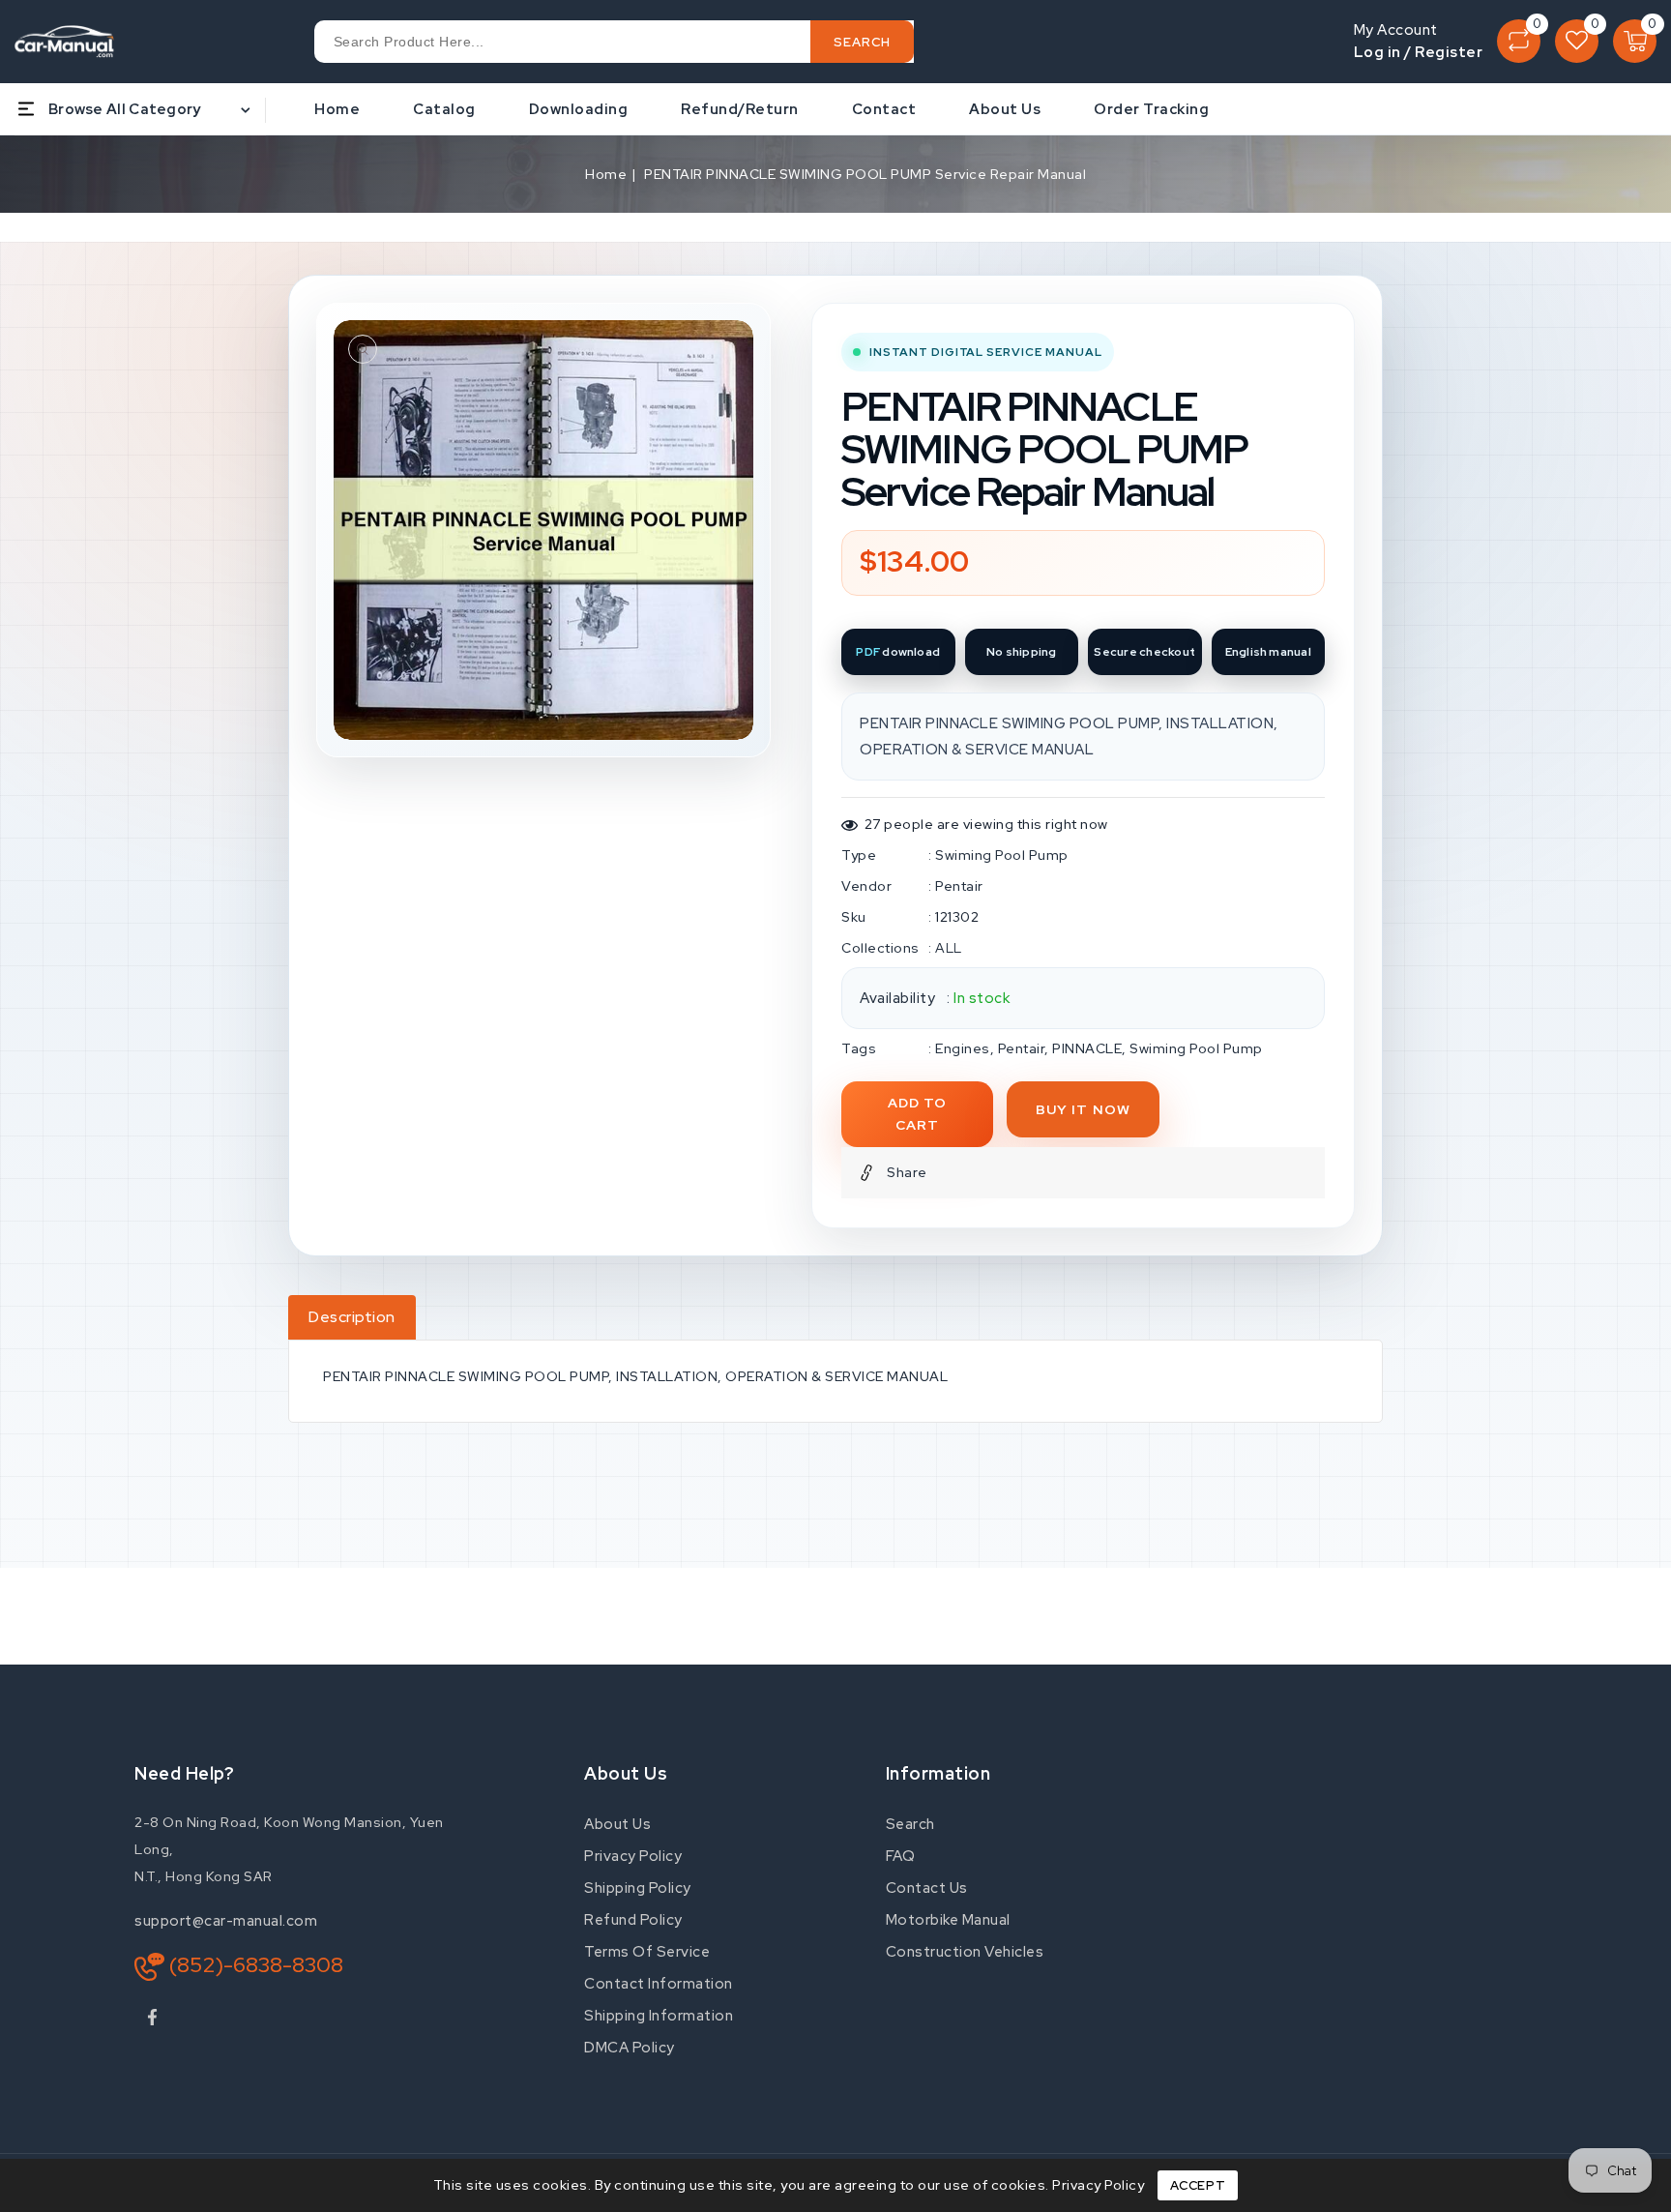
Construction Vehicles (965, 1952)
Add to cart (918, 1114)
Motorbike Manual (948, 1920)
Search (910, 1824)
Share (907, 1172)
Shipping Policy (638, 1888)
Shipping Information (659, 2016)
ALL (949, 948)
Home (606, 174)
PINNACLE (1087, 1048)
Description (352, 1317)
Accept (1198, 2185)
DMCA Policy (630, 2048)
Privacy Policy (633, 1856)
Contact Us (927, 1888)
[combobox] (614, 42)
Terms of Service (647, 1952)
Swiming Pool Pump (1002, 855)
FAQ (901, 1856)
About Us (617, 1824)
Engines (963, 1048)
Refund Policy (633, 1920)
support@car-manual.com (226, 1921)
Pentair (959, 886)
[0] (1519, 41)
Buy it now (1083, 1109)
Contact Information (659, 1984)
